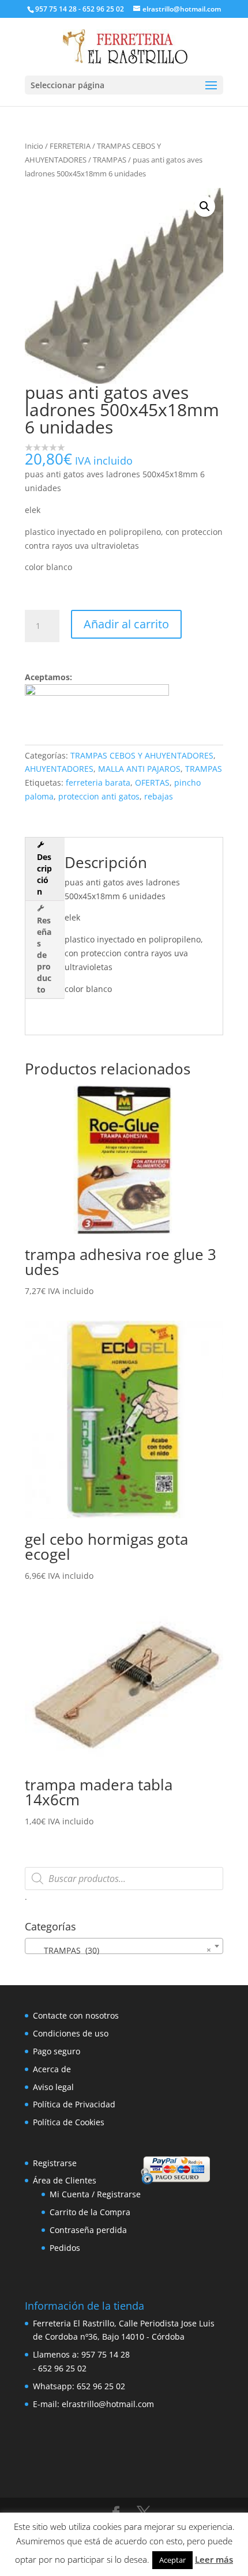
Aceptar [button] (172, 2560)
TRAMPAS (110, 160)
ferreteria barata (98, 782)
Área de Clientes (65, 2180)
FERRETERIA (70, 146)
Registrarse (55, 2163)
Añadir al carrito (126, 624)
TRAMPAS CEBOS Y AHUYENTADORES (142, 755)
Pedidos (65, 2248)
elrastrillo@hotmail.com (108, 2404)
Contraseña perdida (88, 2230)
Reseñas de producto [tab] (44, 955)
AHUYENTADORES (59, 769)
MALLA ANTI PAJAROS (139, 769)
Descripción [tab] (44, 874)
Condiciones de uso (71, 2033)
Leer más (214, 2559)
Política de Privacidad (74, 2104)
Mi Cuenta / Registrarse (95, 2194)
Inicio (34, 146)
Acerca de (52, 2069)
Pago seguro (57, 2051)
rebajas (159, 796)
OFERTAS (152, 782)
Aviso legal (53, 2087)
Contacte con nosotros (76, 2015)
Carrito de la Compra (90, 2212)
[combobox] (124, 1946)
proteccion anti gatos (99, 796)
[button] (205, 206)
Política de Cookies (69, 2122)
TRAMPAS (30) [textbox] (121, 1950)
